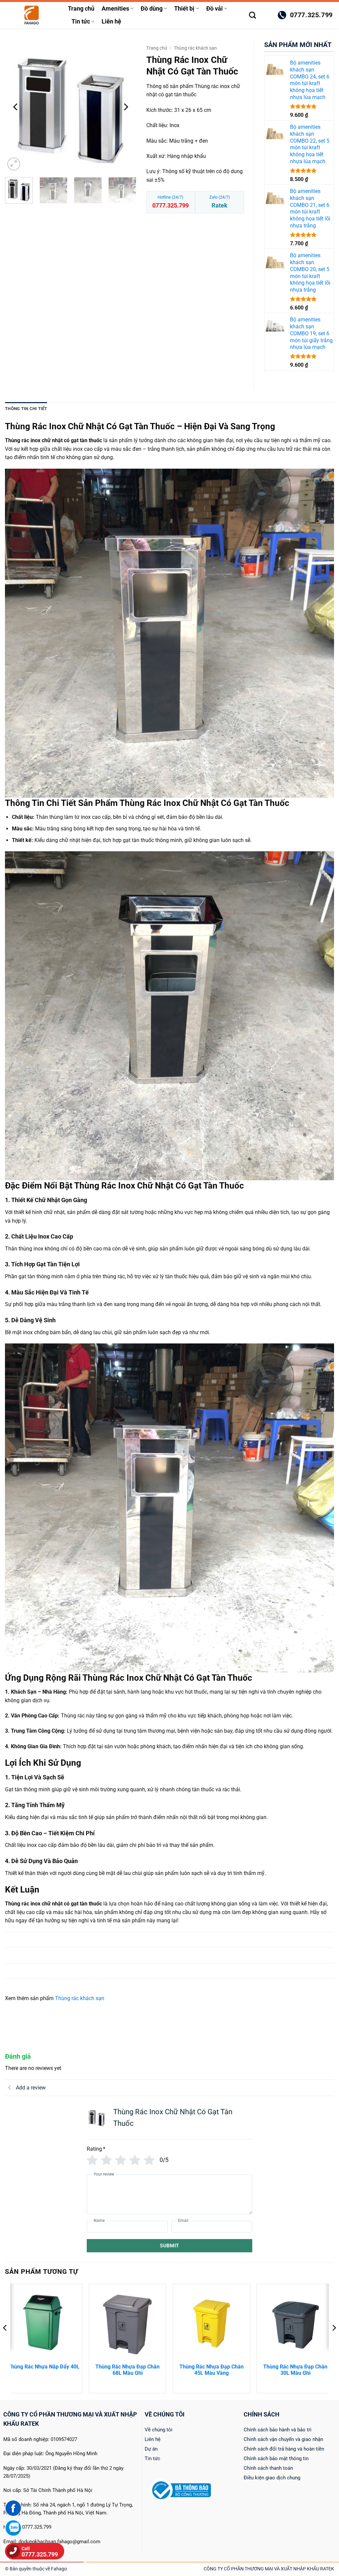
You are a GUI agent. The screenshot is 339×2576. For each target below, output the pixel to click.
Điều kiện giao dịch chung (272, 2478)
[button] (267, 15)
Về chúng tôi (159, 2430)
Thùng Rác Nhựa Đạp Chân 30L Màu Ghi (295, 2370)
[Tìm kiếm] (252, 15)
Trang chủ (81, 9)
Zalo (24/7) (220, 202)
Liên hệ (111, 22)
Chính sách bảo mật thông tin (276, 2459)
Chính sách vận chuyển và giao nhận (283, 2439)
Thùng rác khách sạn (195, 48)
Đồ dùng (152, 9)
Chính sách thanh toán (268, 2468)
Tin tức (81, 22)
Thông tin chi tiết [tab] (26, 409)
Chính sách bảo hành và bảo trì (278, 2430)
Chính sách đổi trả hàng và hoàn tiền (284, 2449)
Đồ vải (215, 9)
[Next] (125, 107)
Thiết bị (184, 9)
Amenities (115, 9)
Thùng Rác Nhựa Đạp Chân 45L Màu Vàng (212, 2370)
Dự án (151, 2449)
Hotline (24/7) (170, 202)
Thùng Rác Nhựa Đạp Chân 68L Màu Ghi (127, 2370)
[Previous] (16, 107)
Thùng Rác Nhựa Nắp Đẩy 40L (44, 2367)
